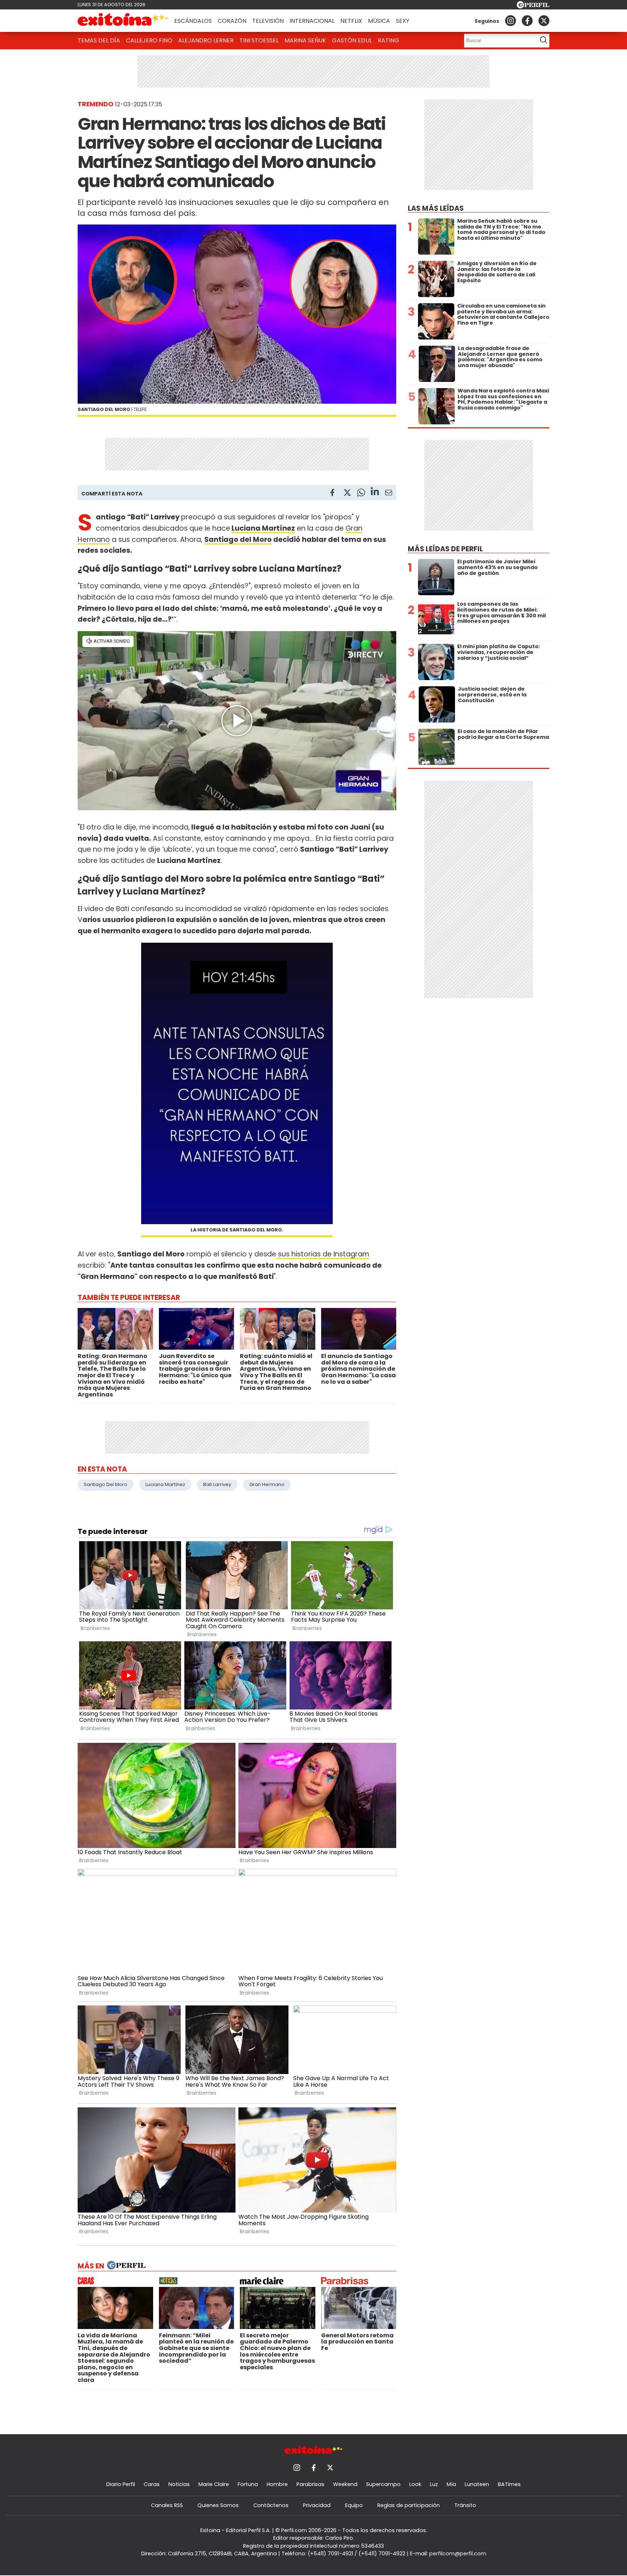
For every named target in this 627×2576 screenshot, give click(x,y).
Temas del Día (99, 40)
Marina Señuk (305, 40)
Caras (152, 2484)
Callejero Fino (149, 40)
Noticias (179, 2484)
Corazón (232, 21)
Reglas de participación (409, 2505)
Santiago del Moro (238, 540)
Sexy (403, 21)
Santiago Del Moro (106, 1484)
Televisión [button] (268, 21)
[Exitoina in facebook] (527, 21)
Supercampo (383, 2484)
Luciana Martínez (263, 528)
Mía (451, 2484)
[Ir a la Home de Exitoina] (123, 21)
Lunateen (477, 2484)
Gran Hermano (267, 1484)
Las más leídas (436, 208)
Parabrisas (310, 2484)
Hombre (277, 2484)
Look (415, 2484)
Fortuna (248, 2484)
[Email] (389, 494)
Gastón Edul (352, 40)
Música (379, 21)
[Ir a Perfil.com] (533, 6)
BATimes (509, 2484)
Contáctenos (271, 2505)
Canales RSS (167, 2505)
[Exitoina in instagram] (511, 21)
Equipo (354, 2505)
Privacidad (317, 2505)
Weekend (345, 2484)
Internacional (312, 21)
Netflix (351, 21)
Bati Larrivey (217, 1484)
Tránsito (465, 2505)
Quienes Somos (218, 2505)
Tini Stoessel (259, 40)
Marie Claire (214, 2484)
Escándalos (193, 21)
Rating (388, 40)
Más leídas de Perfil (445, 549)
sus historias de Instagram (323, 1254)
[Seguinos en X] (544, 21)
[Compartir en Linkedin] (375, 492)
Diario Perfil (121, 2484)
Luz (434, 2484)
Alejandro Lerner (206, 40)
